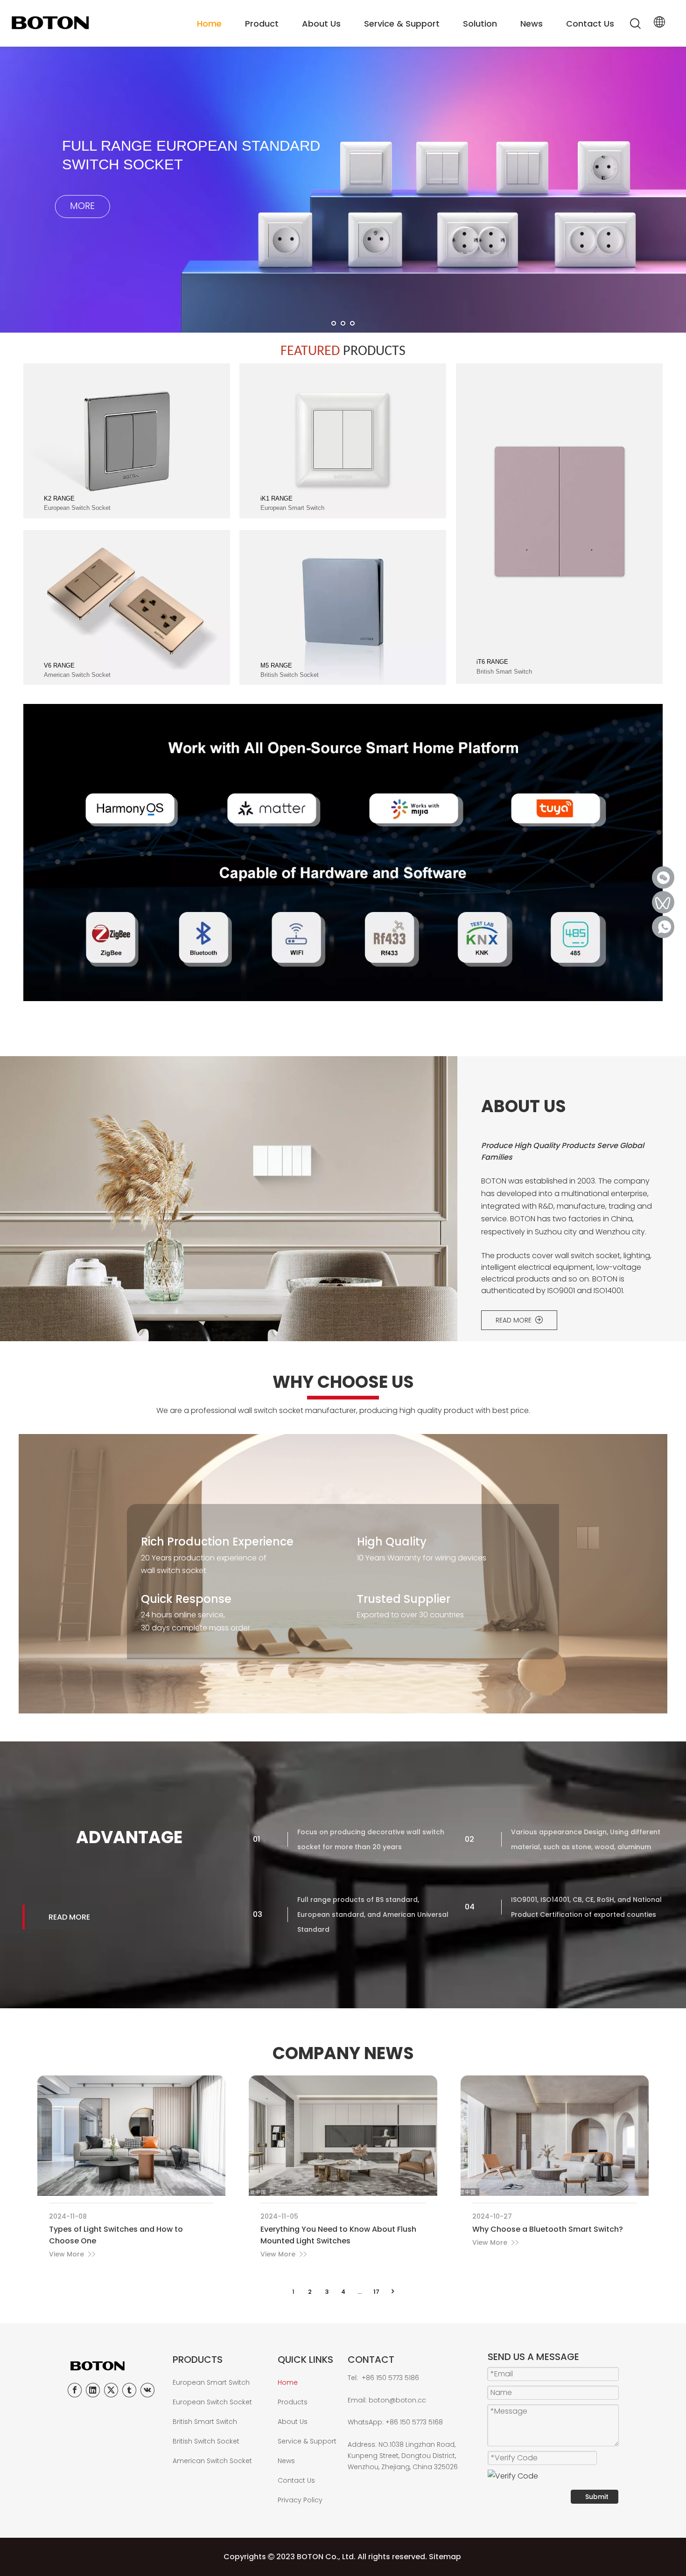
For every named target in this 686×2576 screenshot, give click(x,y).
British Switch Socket (206, 2441)
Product (262, 24)
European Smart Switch (211, 2382)
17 (376, 2292)
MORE (103, 220)
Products (293, 2402)
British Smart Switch (205, 2422)
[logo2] (115, 2366)
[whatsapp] (663, 927)
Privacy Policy (300, 2500)
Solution (480, 24)
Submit (597, 2497)
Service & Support (402, 24)
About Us (321, 24)
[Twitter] (111, 2390)
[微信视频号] (663, 902)
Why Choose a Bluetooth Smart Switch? (548, 2229)
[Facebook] (75, 2390)
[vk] (147, 2390)
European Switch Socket (212, 2402)
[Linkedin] (93, 2390)
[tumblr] (129, 2390)
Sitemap (445, 2557)
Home (209, 24)
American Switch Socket (212, 2461)
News (532, 24)
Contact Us (590, 24)
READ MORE (515, 1320)
